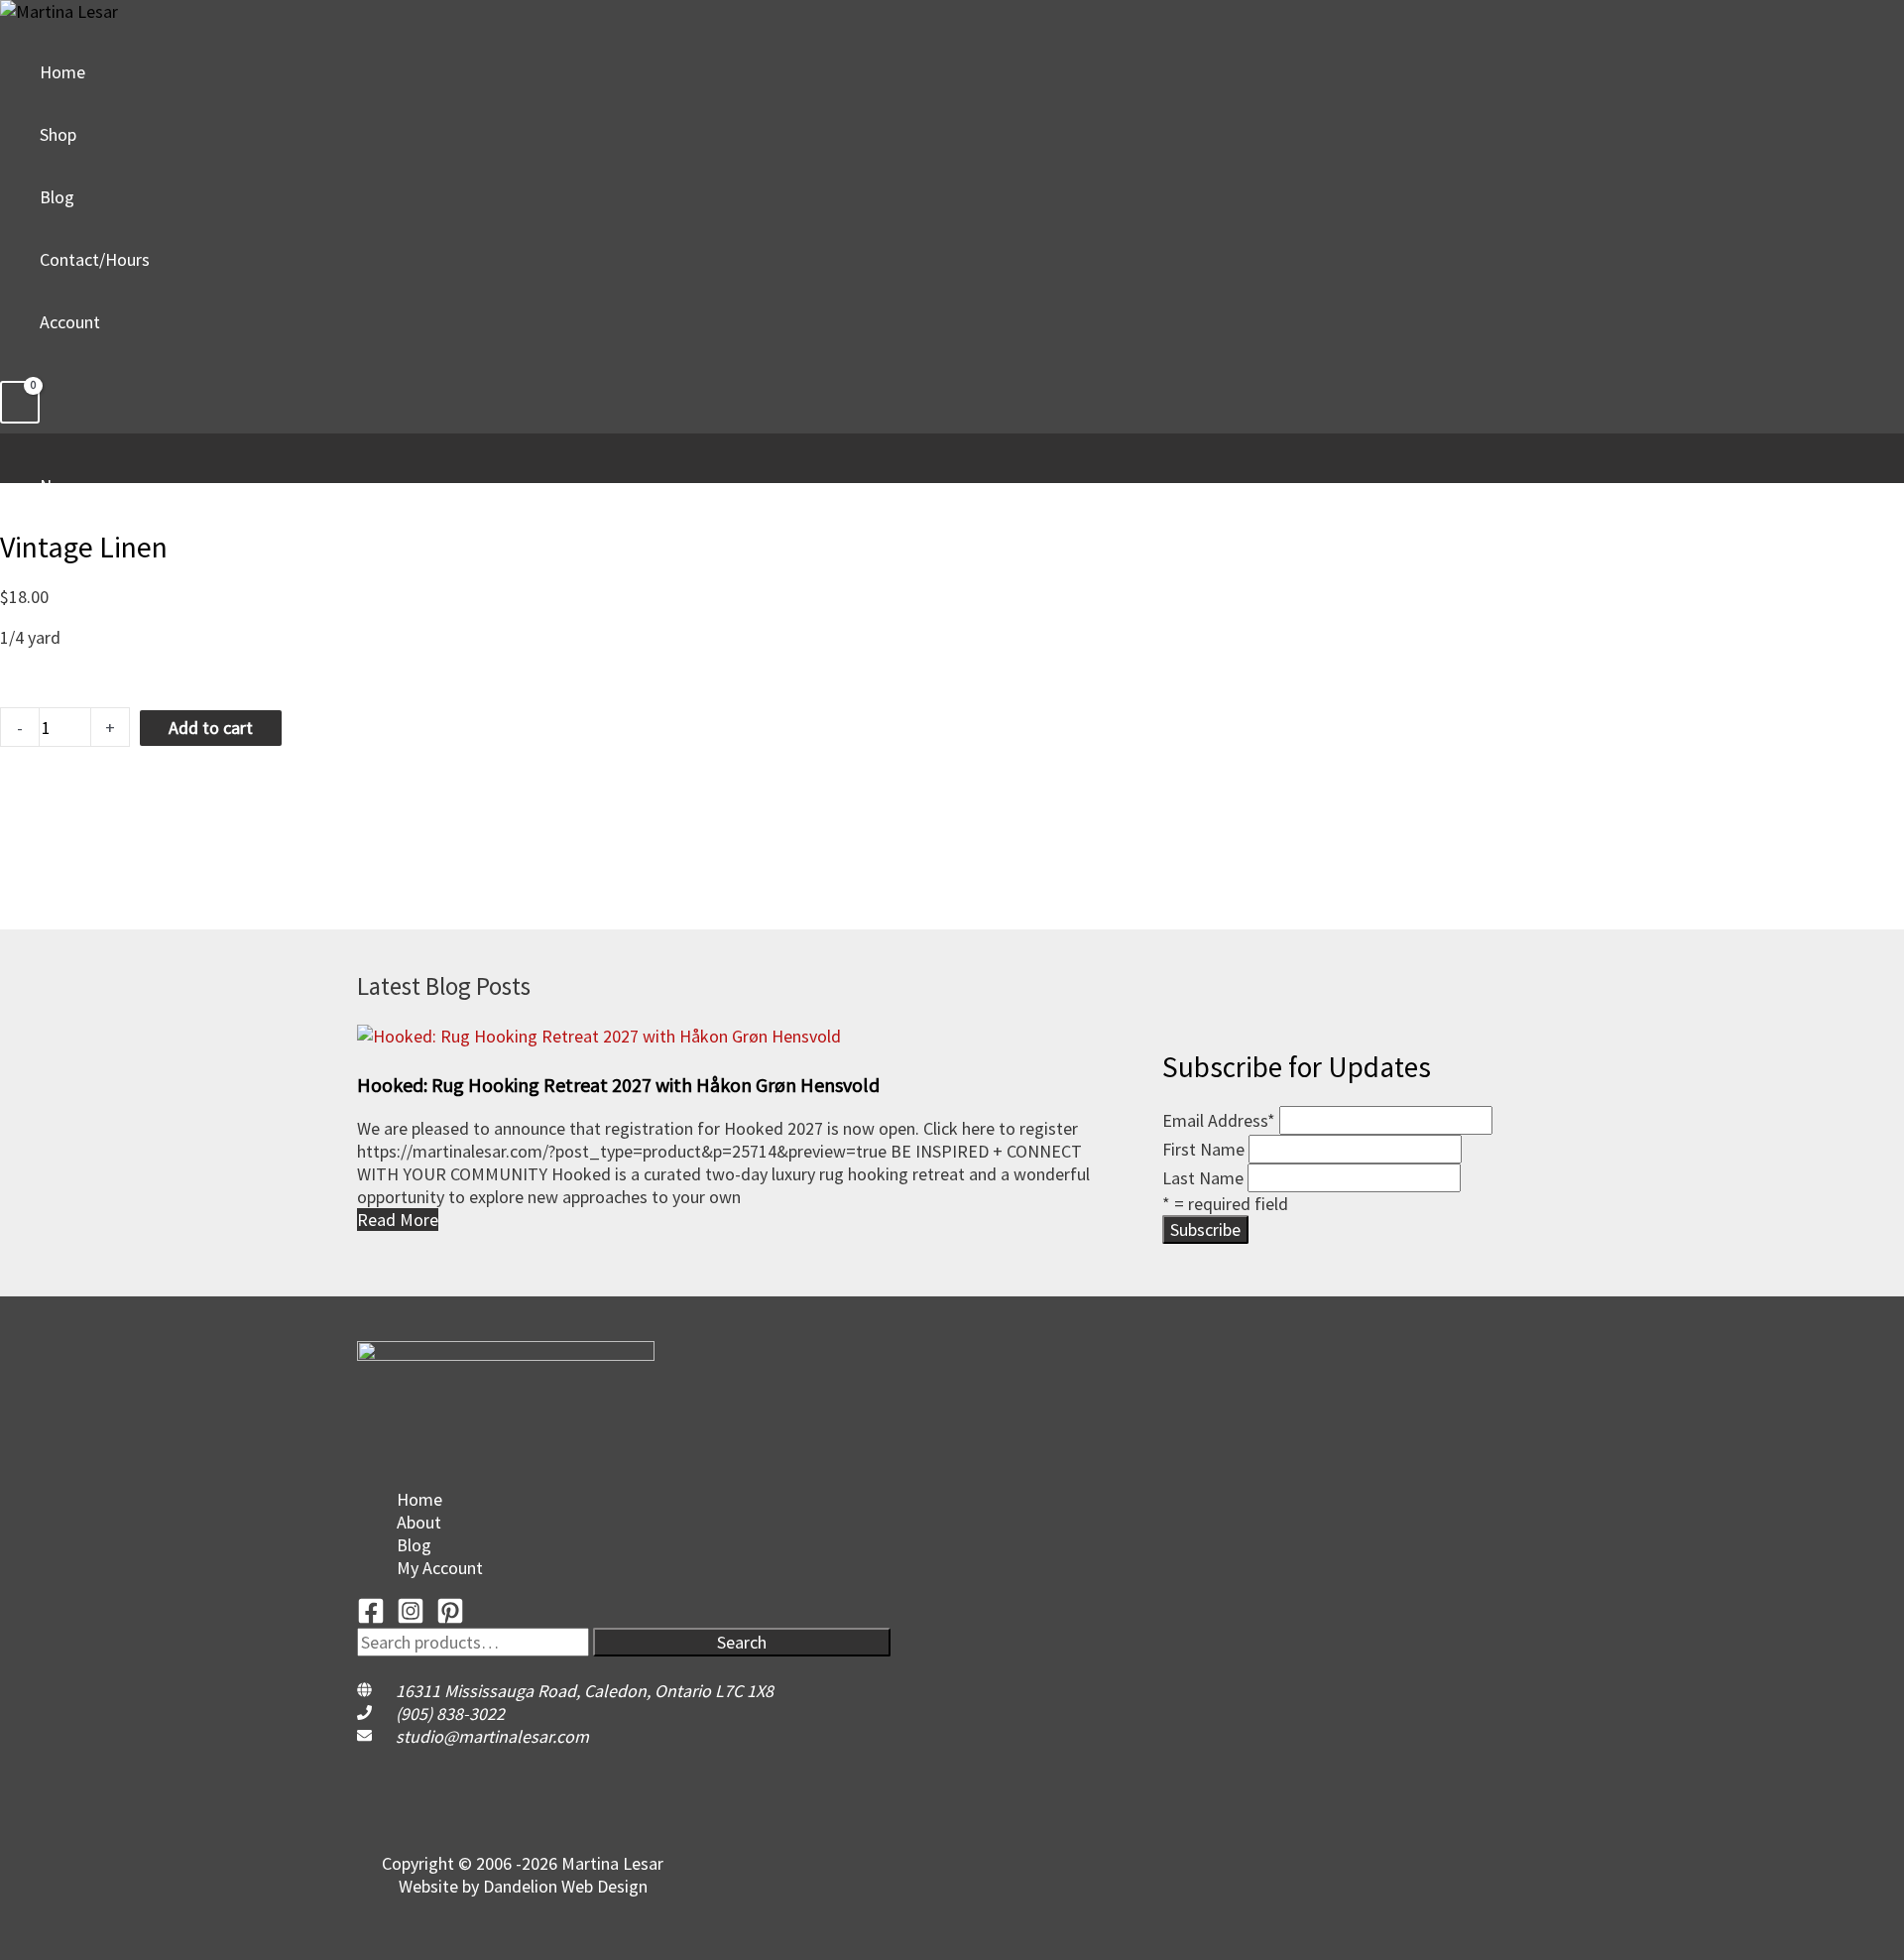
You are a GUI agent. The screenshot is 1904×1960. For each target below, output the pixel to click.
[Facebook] (371, 1618)
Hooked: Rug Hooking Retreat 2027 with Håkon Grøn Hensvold (618, 1085)
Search (742, 1642)
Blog (57, 197)
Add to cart (211, 728)
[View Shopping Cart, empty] (20, 402)
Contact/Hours (95, 259)
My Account (440, 1568)
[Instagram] (411, 1618)
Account (70, 322)
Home (62, 72)
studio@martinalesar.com (492, 1736)
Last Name (1203, 1178)
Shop (58, 134)
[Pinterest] (450, 1618)
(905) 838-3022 (450, 1714)
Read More (398, 1220)
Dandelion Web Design (565, 1886)
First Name (1203, 1149)
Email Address (1219, 1120)
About (419, 1522)
